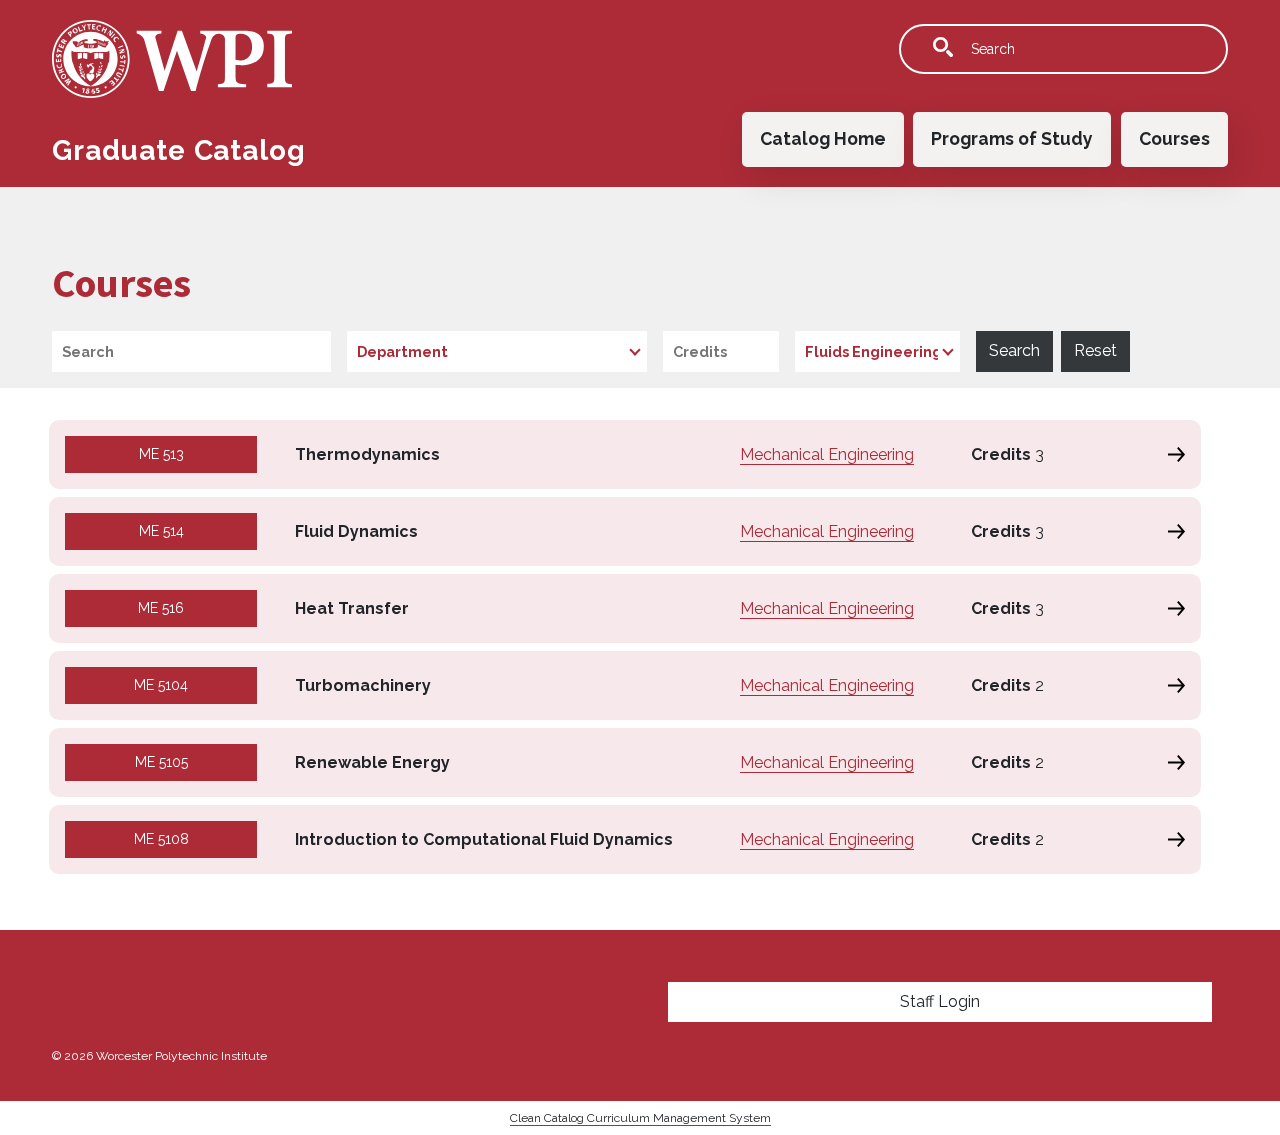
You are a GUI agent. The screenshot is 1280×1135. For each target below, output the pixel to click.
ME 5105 (161, 762)
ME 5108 (161, 839)
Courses (1174, 138)
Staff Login (940, 1001)
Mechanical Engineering (827, 454)
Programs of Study (1012, 138)
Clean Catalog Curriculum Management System (640, 1118)
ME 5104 (161, 685)
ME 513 (161, 454)
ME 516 (161, 608)
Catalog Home (823, 138)
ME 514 (161, 531)
